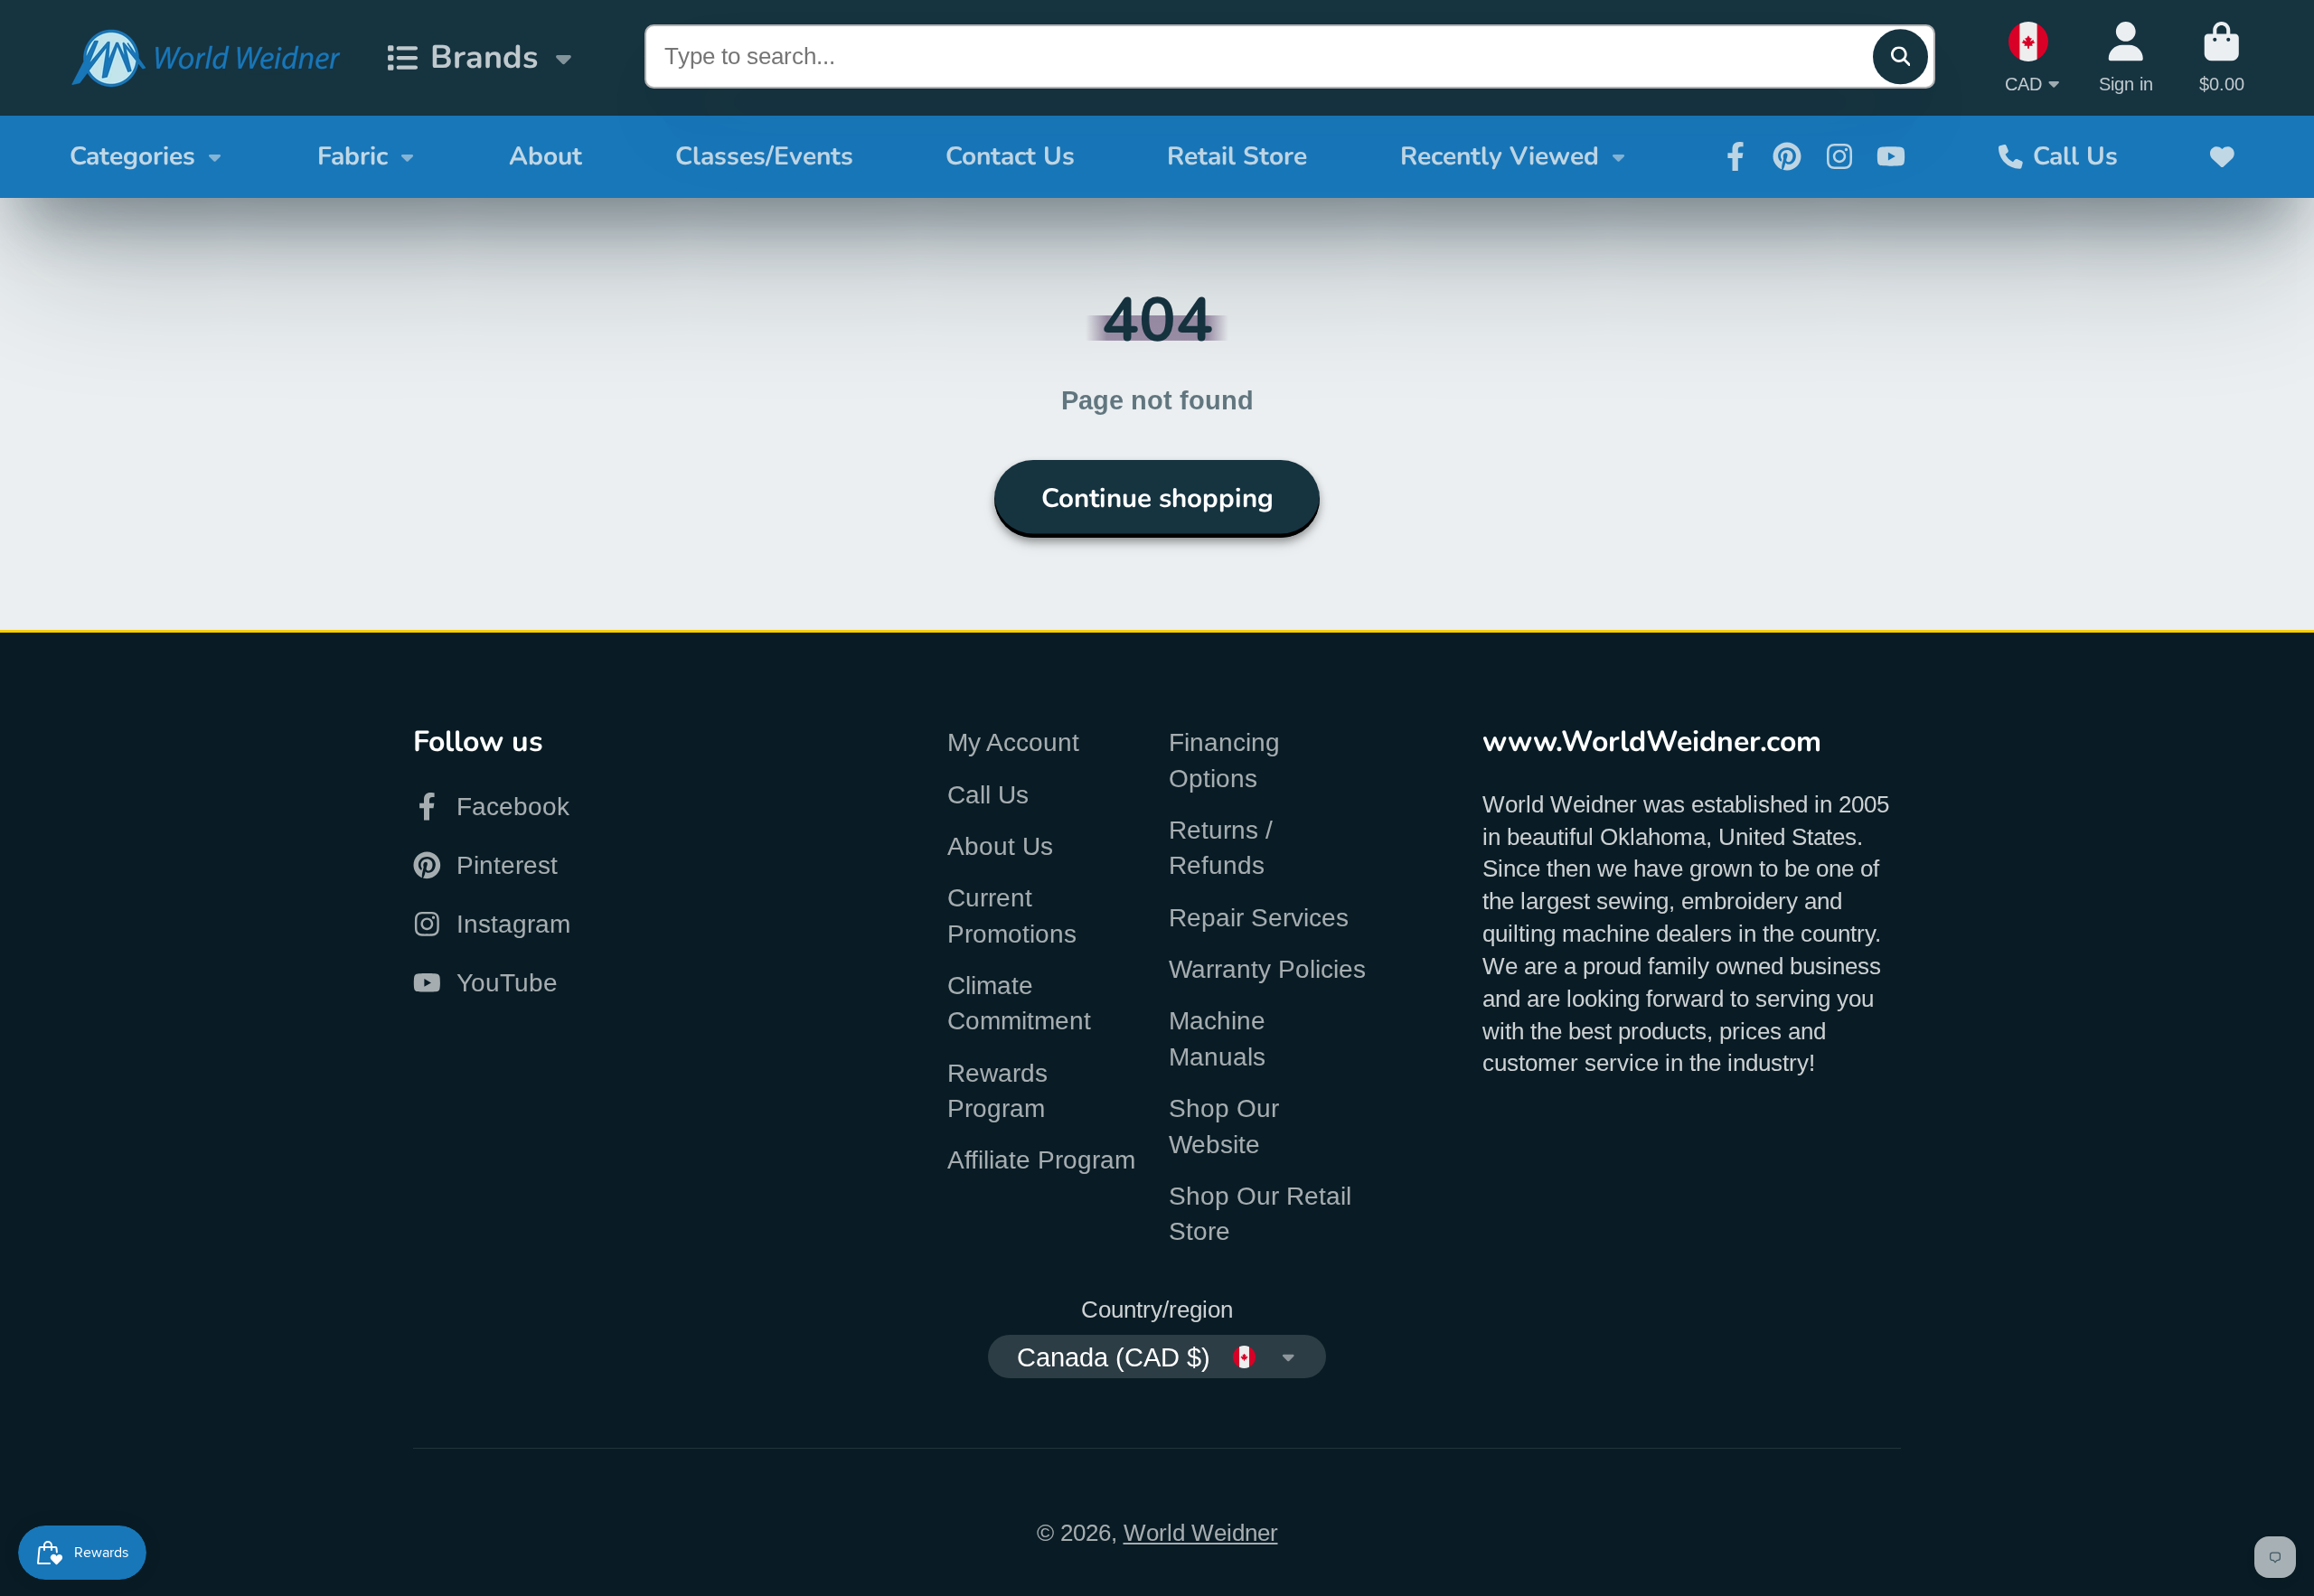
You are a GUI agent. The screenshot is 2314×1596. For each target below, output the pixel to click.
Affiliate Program (1041, 1160)
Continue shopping (1157, 498)
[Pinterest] (1787, 156)
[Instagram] (1839, 156)
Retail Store (1237, 156)
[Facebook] (1735, 156)
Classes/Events (764, 156)
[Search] (1900, 56)
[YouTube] (1891, 156)
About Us (1000, 846)
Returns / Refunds (1221, 848)
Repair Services (1259, 918)
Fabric (353, 156)
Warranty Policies (1267, 969)
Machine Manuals (1217, 1038)
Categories (132, 156)
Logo (205, 58)
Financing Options (1224, 760)
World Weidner (1201, 1533)
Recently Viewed (1500, 156)
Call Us (2075, 156)
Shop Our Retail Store (1260, 1214)
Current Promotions (1012, 915)
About (546, 156)
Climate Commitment (1019, 1003)
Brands (484, 57)
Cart (2222, 57)
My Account (1013, 742)
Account (2126, 57)
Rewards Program (997, 1091)
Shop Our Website (1224, 1126)
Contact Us (1010, 156)
